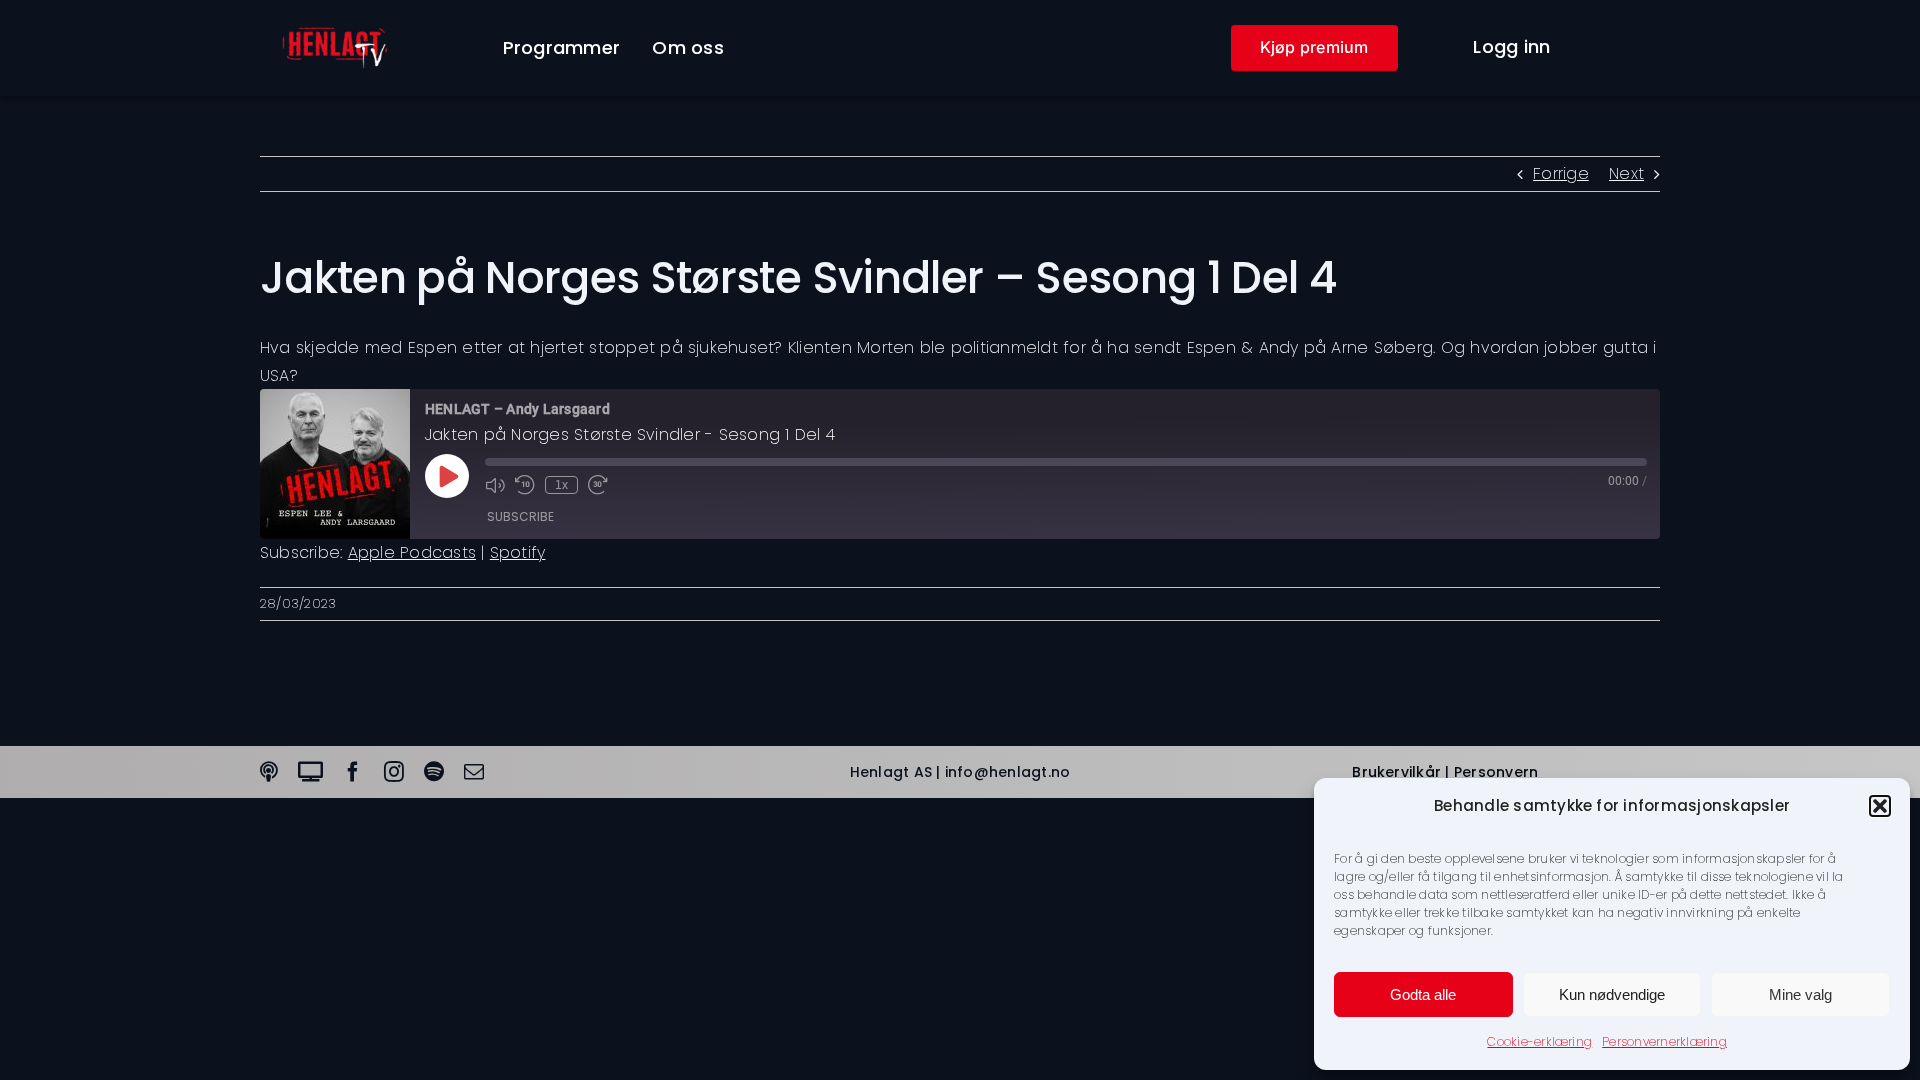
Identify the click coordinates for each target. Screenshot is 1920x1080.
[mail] (474, 772)
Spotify (518, 552)
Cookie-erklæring (1539, 1041)
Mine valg (1800, 994)
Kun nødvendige (1612, 994)
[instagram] (394, 772)
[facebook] (353, 772)
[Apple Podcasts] (269, 772)
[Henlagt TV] (310, 772)
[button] (1880, 806)
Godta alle (1423, 994)
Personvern (1496, 772)
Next (1626, 173)
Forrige (1561, 173)
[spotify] (434, 772)
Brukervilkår (1396, 772)
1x (561, 485)
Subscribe (520, 516)
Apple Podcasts (412, 552)
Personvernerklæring (1664, 1041)
